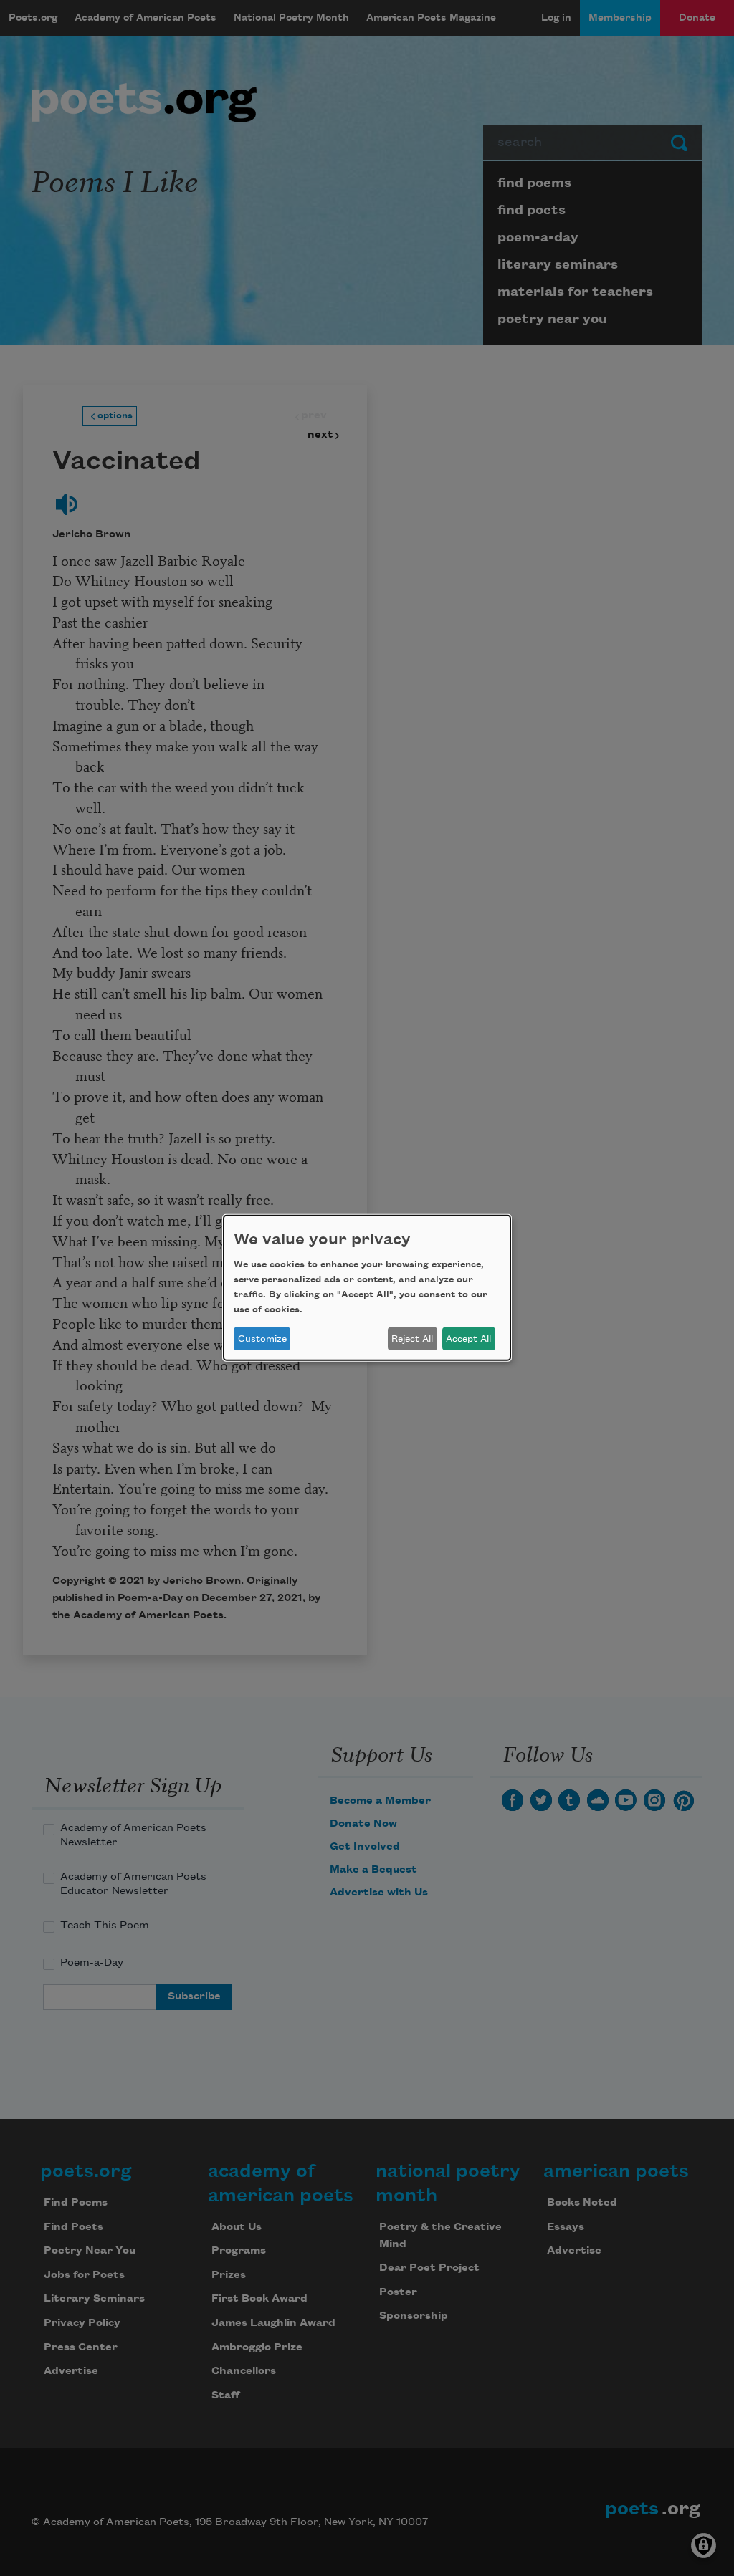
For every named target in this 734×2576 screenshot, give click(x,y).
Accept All (468, 1339)
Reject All (412, 1339)
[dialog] (367, 1288)
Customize (262, 1339)
